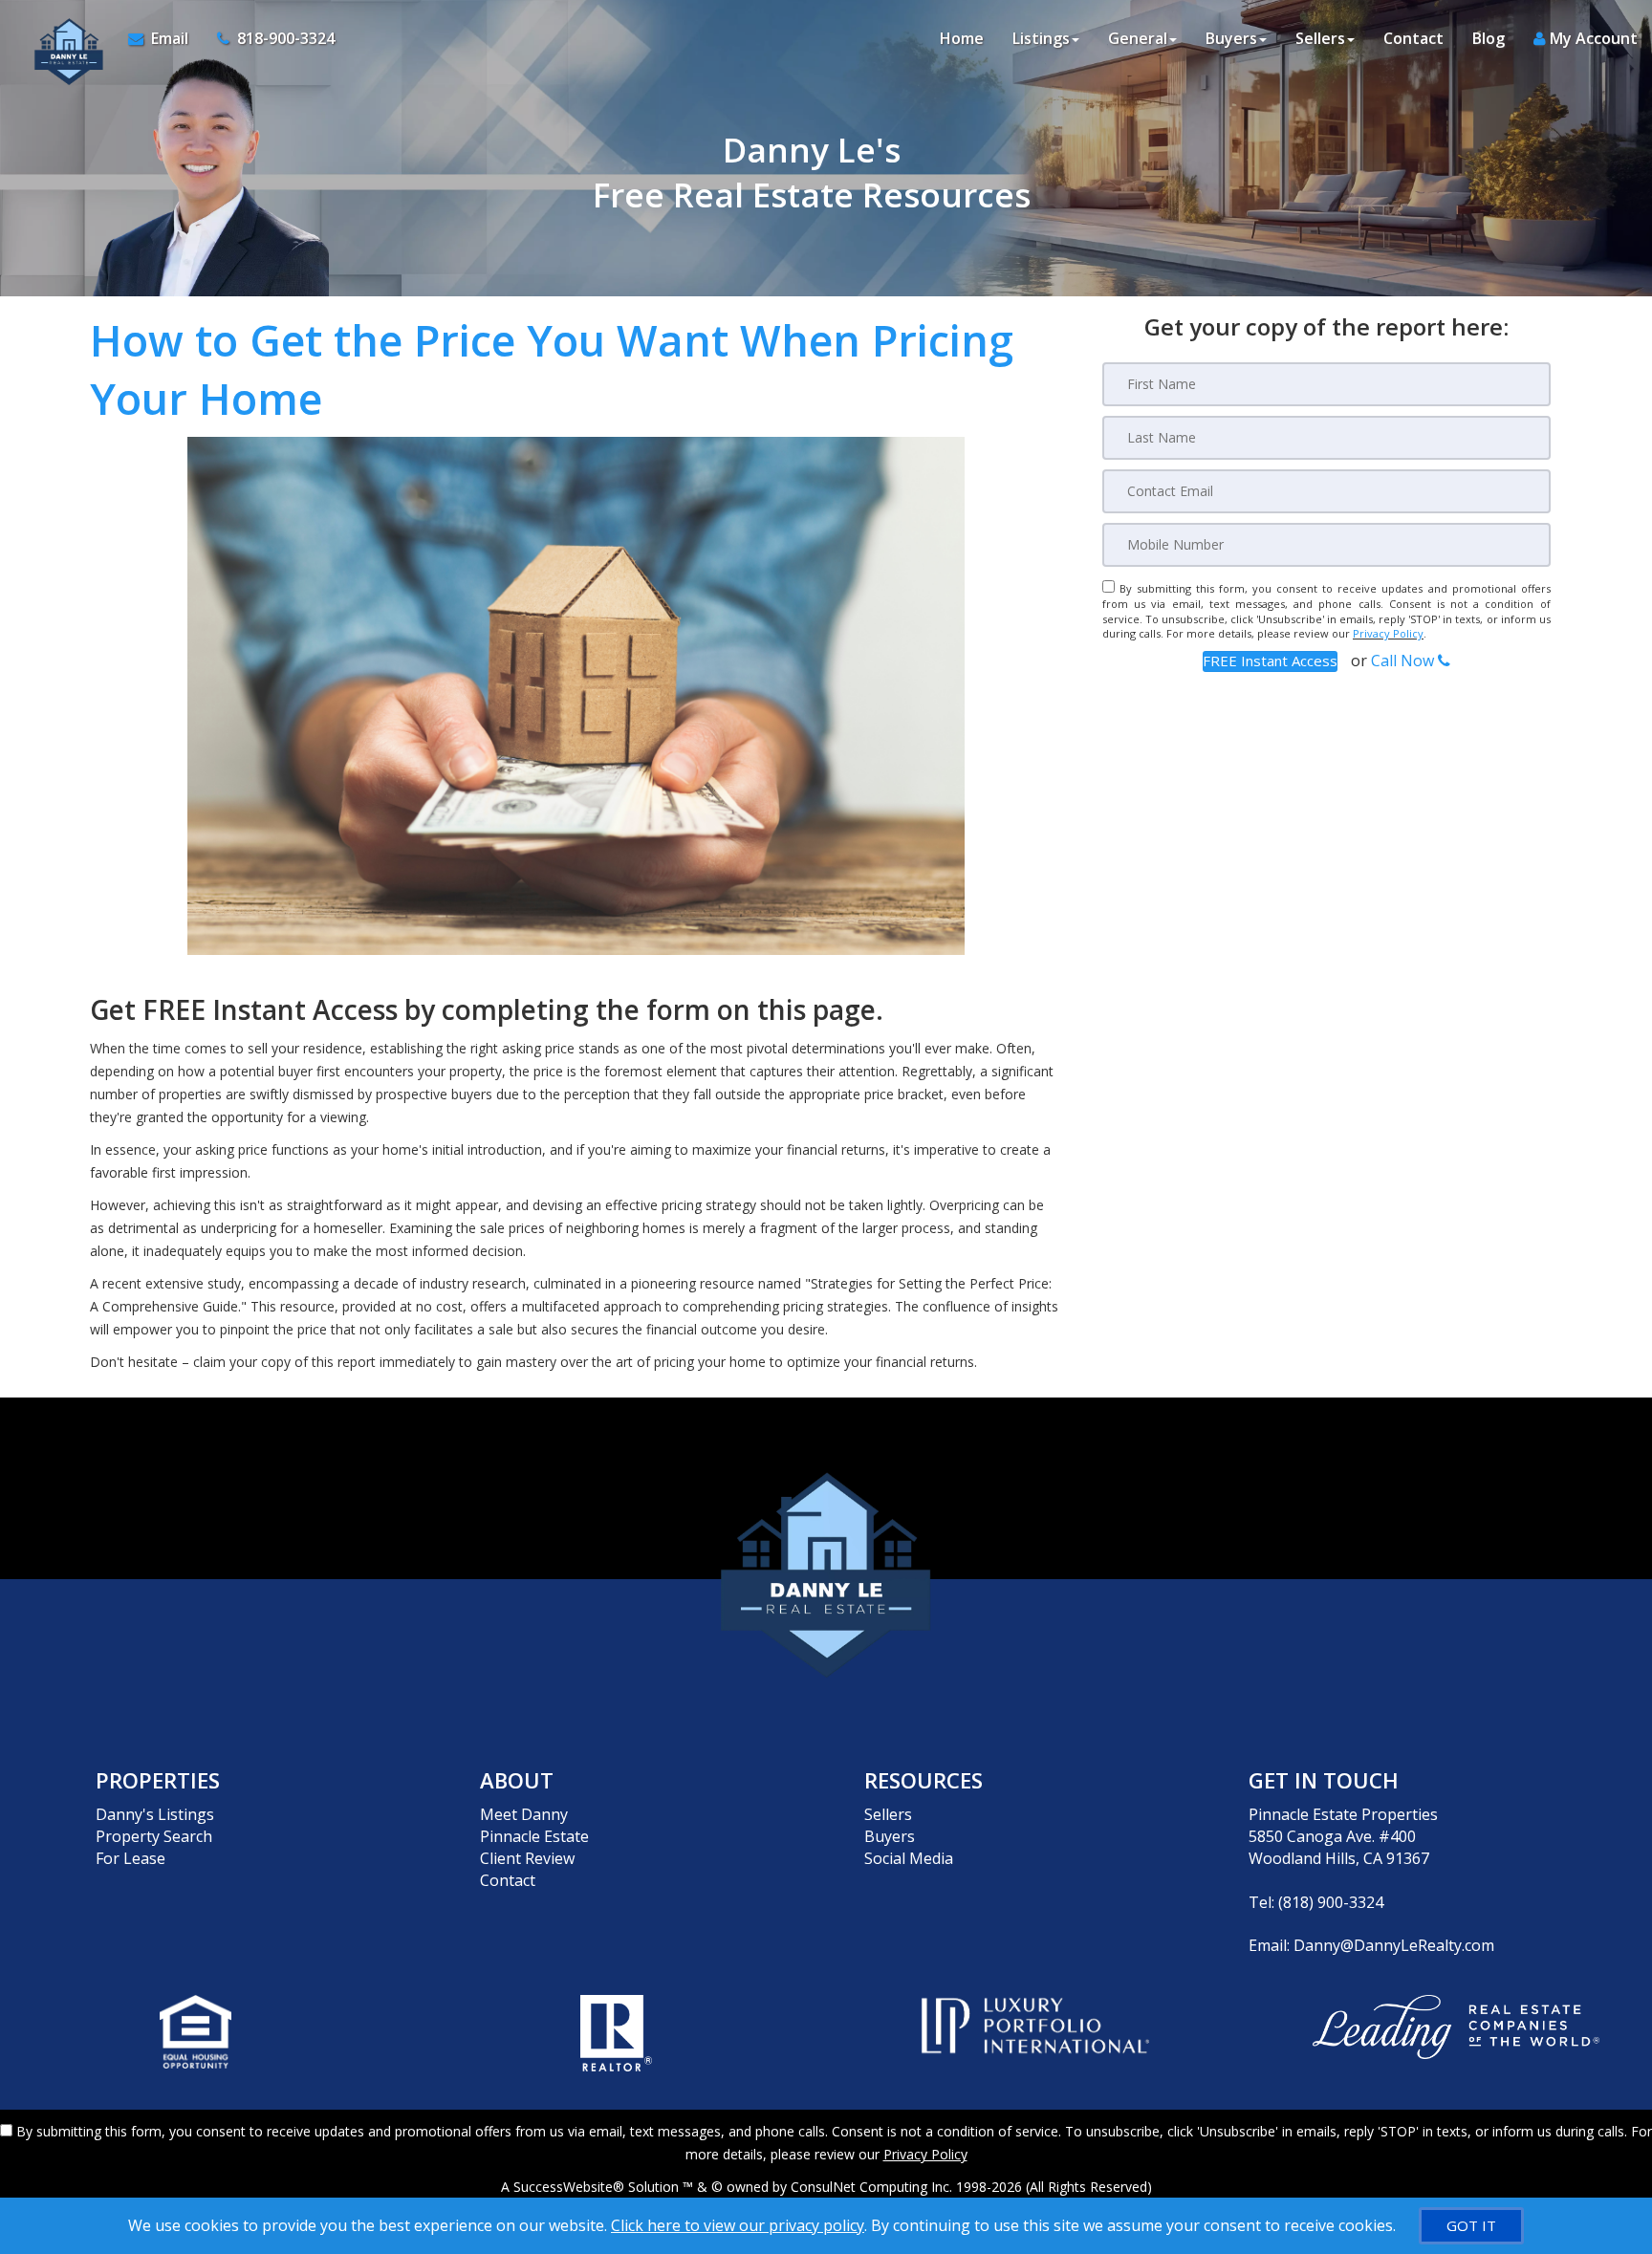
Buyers (890, 1836)
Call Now (1404, 661)
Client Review (527, 1858)
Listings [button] (1041, 38)
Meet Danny (524, 1814)
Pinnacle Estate (534, 1836)
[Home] (64, 38)
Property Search (154, 1836)
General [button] (1138, 38)
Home (962, 38)
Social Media (909, 1858)
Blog (1489, 38)
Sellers (888, 1814)
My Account (1592, 38)
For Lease (130, 1858)
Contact (1413, 38)
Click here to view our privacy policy (738, 2225)
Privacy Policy (1388, 633)
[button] (1270, 661)
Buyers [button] (1231, 38)
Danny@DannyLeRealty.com (1394, 1945)
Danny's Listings (155, 1814)
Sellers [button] (1320, 38)
